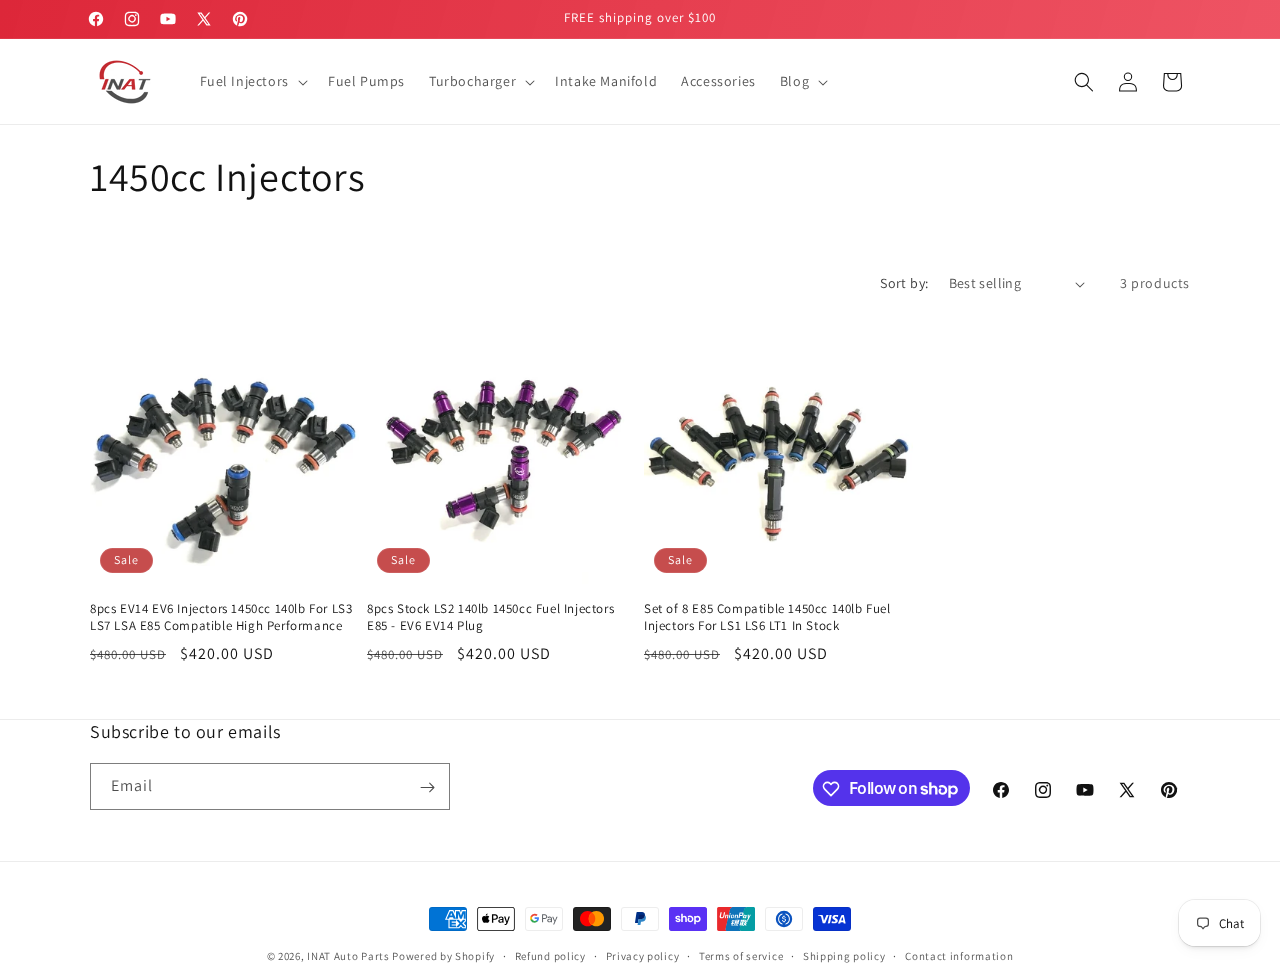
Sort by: (904, 283)
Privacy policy (643, 955)
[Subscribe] (427, 787)
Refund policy (550, 955)
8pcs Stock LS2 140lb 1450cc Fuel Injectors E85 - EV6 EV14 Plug (490, 617)
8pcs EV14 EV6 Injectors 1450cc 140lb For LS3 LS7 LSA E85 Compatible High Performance (221, 617)
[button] (252, 81)
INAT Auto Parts (348, 956)
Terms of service (741, 955)
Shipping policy (844, 955)
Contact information (959, 955)
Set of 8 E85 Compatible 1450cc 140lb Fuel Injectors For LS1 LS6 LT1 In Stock (767, 617)
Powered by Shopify (443, 956)
